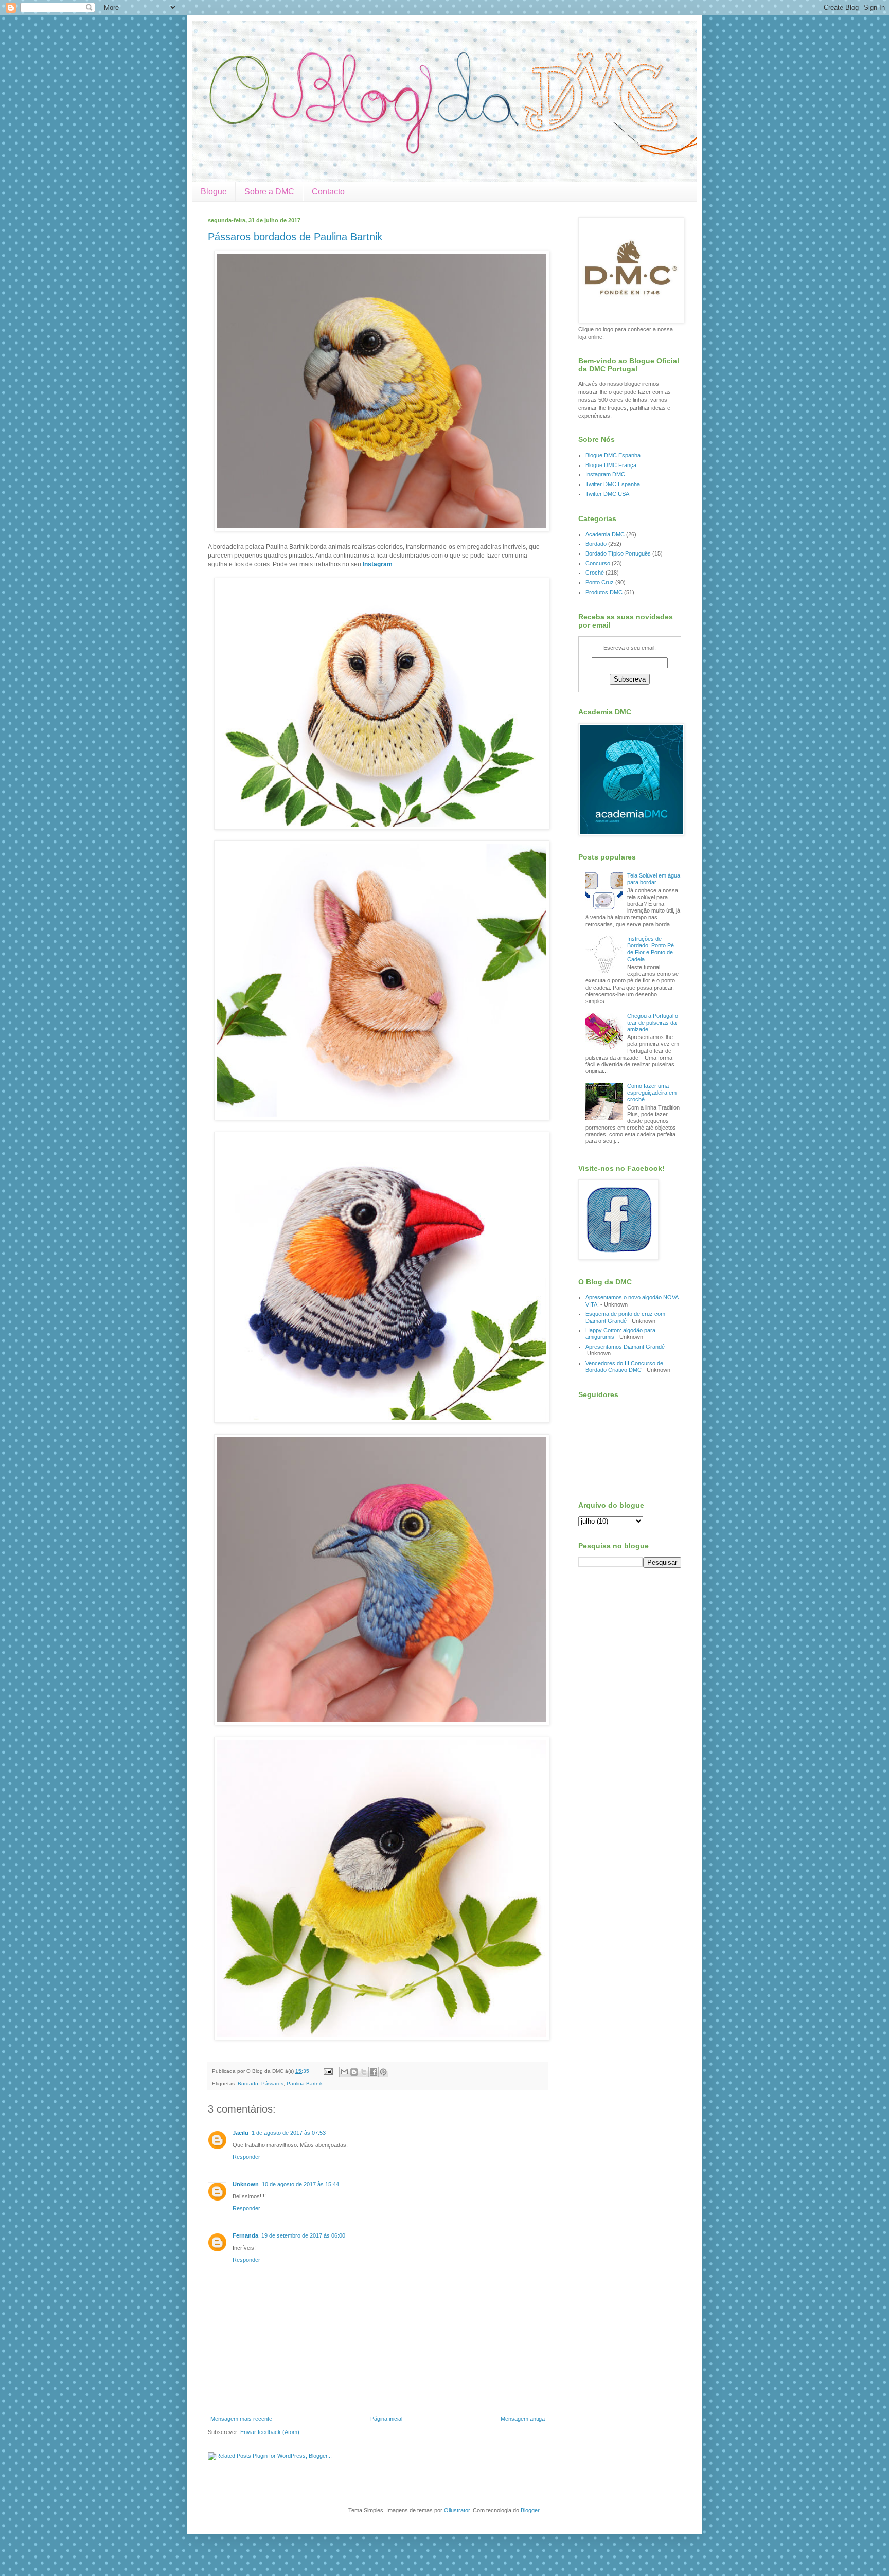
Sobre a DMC (269, 192)
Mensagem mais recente (241, 2419)
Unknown (246, 2184)
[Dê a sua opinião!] (354, 2072)
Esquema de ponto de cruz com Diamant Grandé (625, 1317)
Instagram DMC (605, 474)
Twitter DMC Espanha (613, 484)
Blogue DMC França (611, 465)
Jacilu (241, 2133)
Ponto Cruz (600, 582)
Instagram (378, 564)
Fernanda (245, 2235)
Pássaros (272, 2083)
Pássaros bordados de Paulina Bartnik (295, 237)
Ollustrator (457, 2510)
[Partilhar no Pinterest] (383, 2072)
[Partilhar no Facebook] (374, 2072)
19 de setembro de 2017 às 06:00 (303, 2235)
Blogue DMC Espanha (613, 455)
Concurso (598, 563)
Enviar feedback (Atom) (270, 2432)
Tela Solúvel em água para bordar (654, 879)
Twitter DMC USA (607, 494)
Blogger (530, 2510)
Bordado (248, 2083)
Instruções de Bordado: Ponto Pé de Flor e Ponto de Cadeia (651, 949)
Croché (595, 573)
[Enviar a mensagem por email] (344, 2072)
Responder (246, 2157)
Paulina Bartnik (305, 2083)
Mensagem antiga (523, 2419)
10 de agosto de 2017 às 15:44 (300, 2184)
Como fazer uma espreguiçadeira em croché (652, 1093)
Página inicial (386, 2419)
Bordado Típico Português (618, 553)
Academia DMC (605, 534)
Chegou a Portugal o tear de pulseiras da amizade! (653, 1023)
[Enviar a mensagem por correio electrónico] (328, 2071)
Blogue (214, 192)
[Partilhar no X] (364, 2072)
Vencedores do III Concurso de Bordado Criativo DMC (624, 1366)
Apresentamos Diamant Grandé (625, 1347)
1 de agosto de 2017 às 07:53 (289, 2133)
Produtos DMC (604, 592)
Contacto (328, 192)
